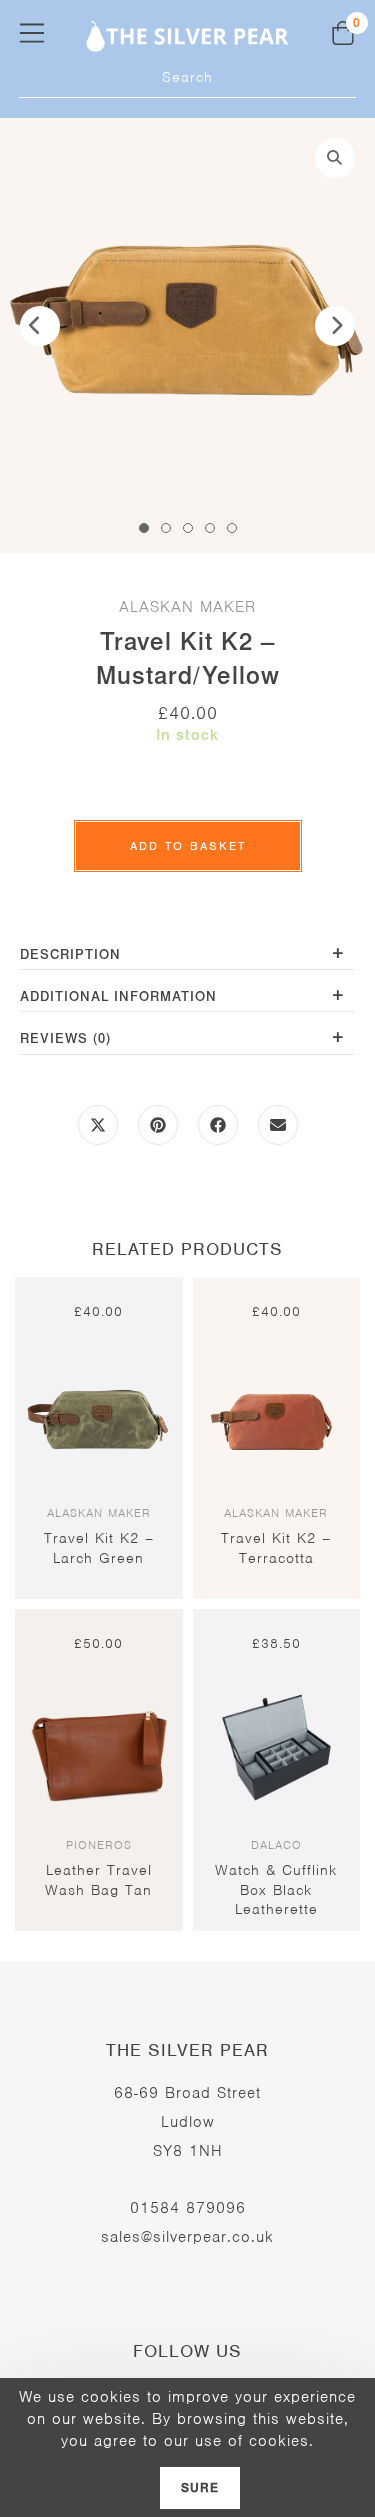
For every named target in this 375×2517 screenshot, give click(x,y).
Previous (40, 326)
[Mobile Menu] (32, 32)
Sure (200, 2488)
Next (335, 326)
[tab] (187, 956)
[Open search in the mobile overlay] (188, 78)
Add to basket (188, 846)
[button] (335, 158)
